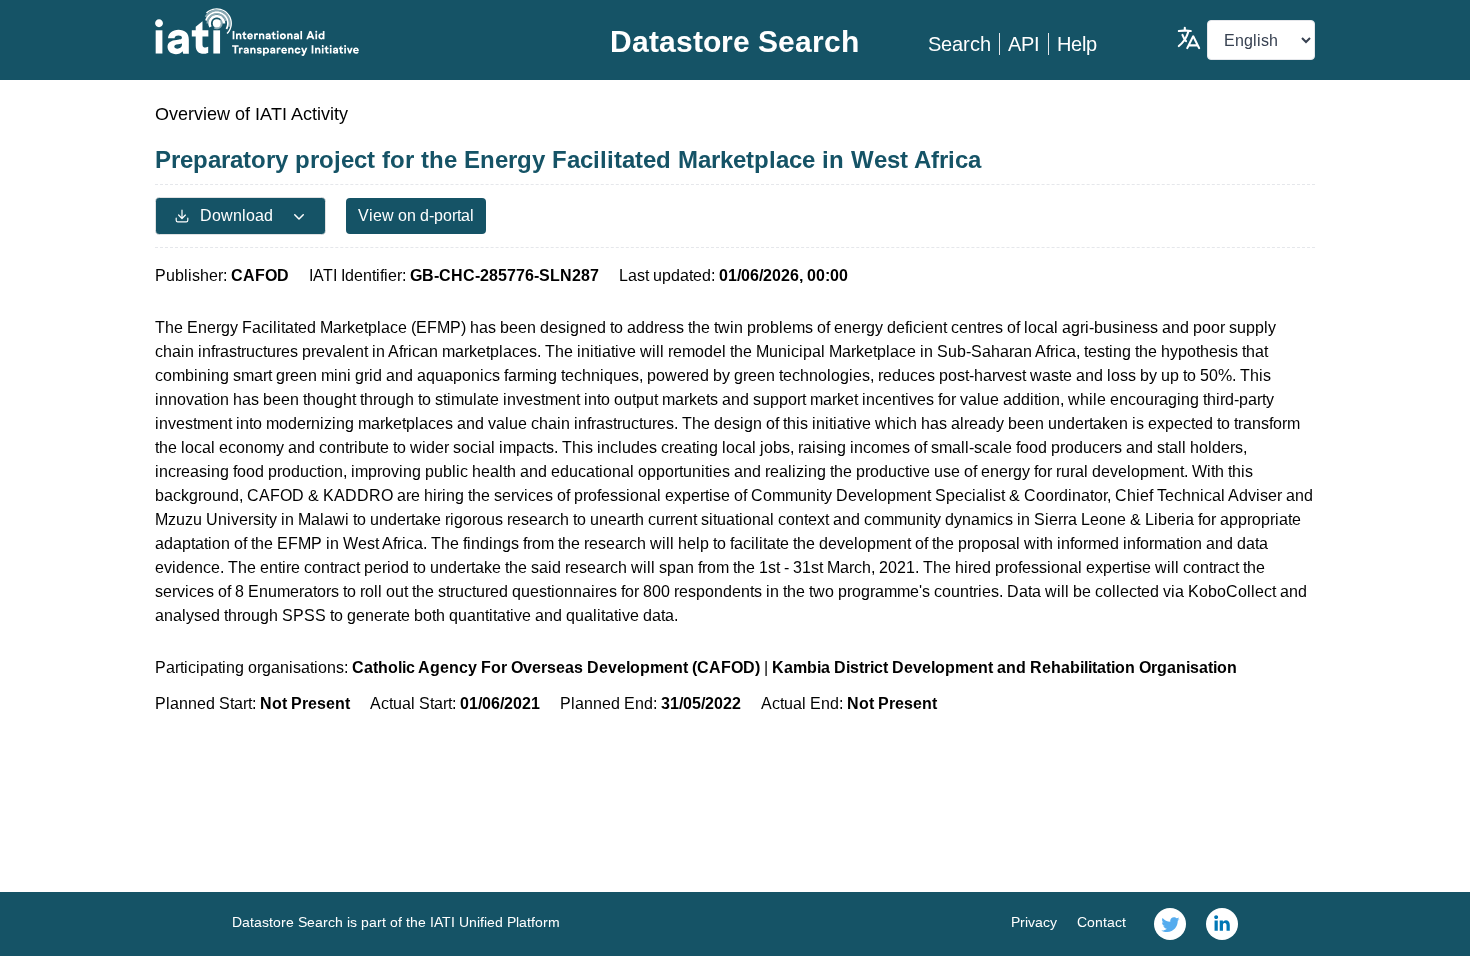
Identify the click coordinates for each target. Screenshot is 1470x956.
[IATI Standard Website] (348, 32)
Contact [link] (1101, 922)
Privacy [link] (1034, 922)
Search (959, 44)
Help (1077, 44)
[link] (1170, 924)
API (1024, 44)
